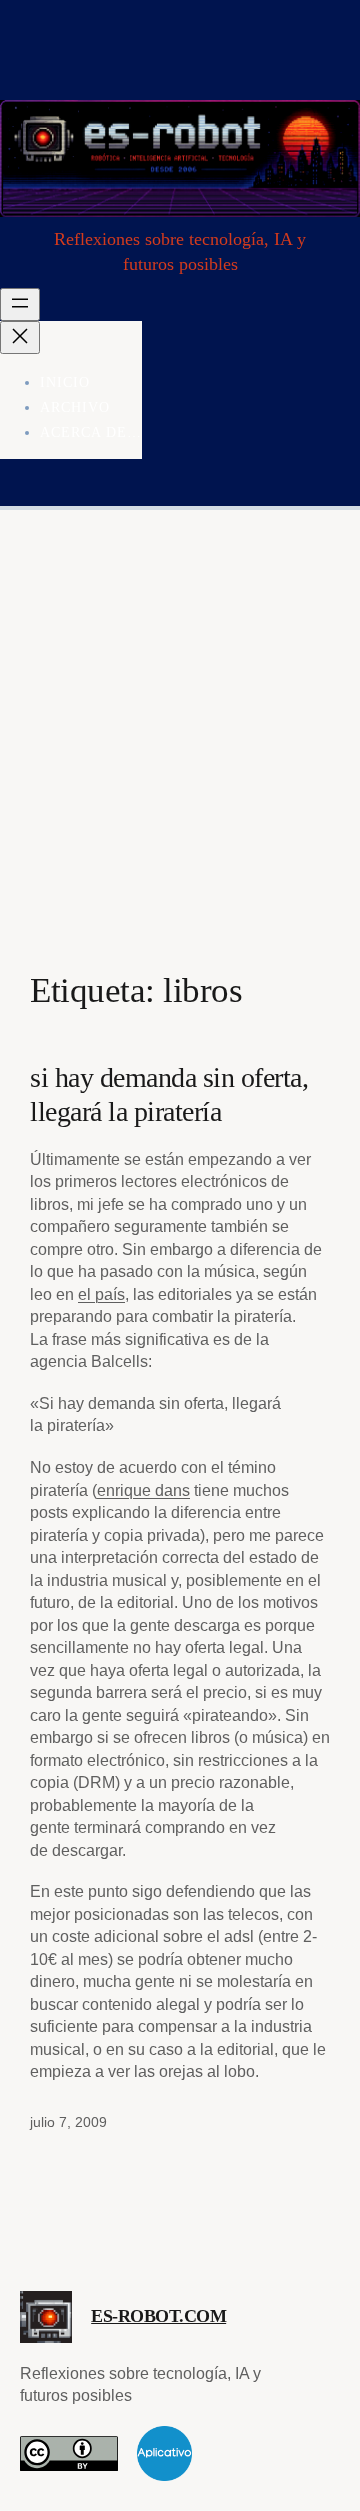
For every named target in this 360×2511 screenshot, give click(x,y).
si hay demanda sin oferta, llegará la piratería (169, 1094)
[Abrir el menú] (20, 304)
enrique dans (143, 1490)
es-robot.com (158, 2316)
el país (101, 1294)
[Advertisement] (180, 760)
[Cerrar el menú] (20, 337)
